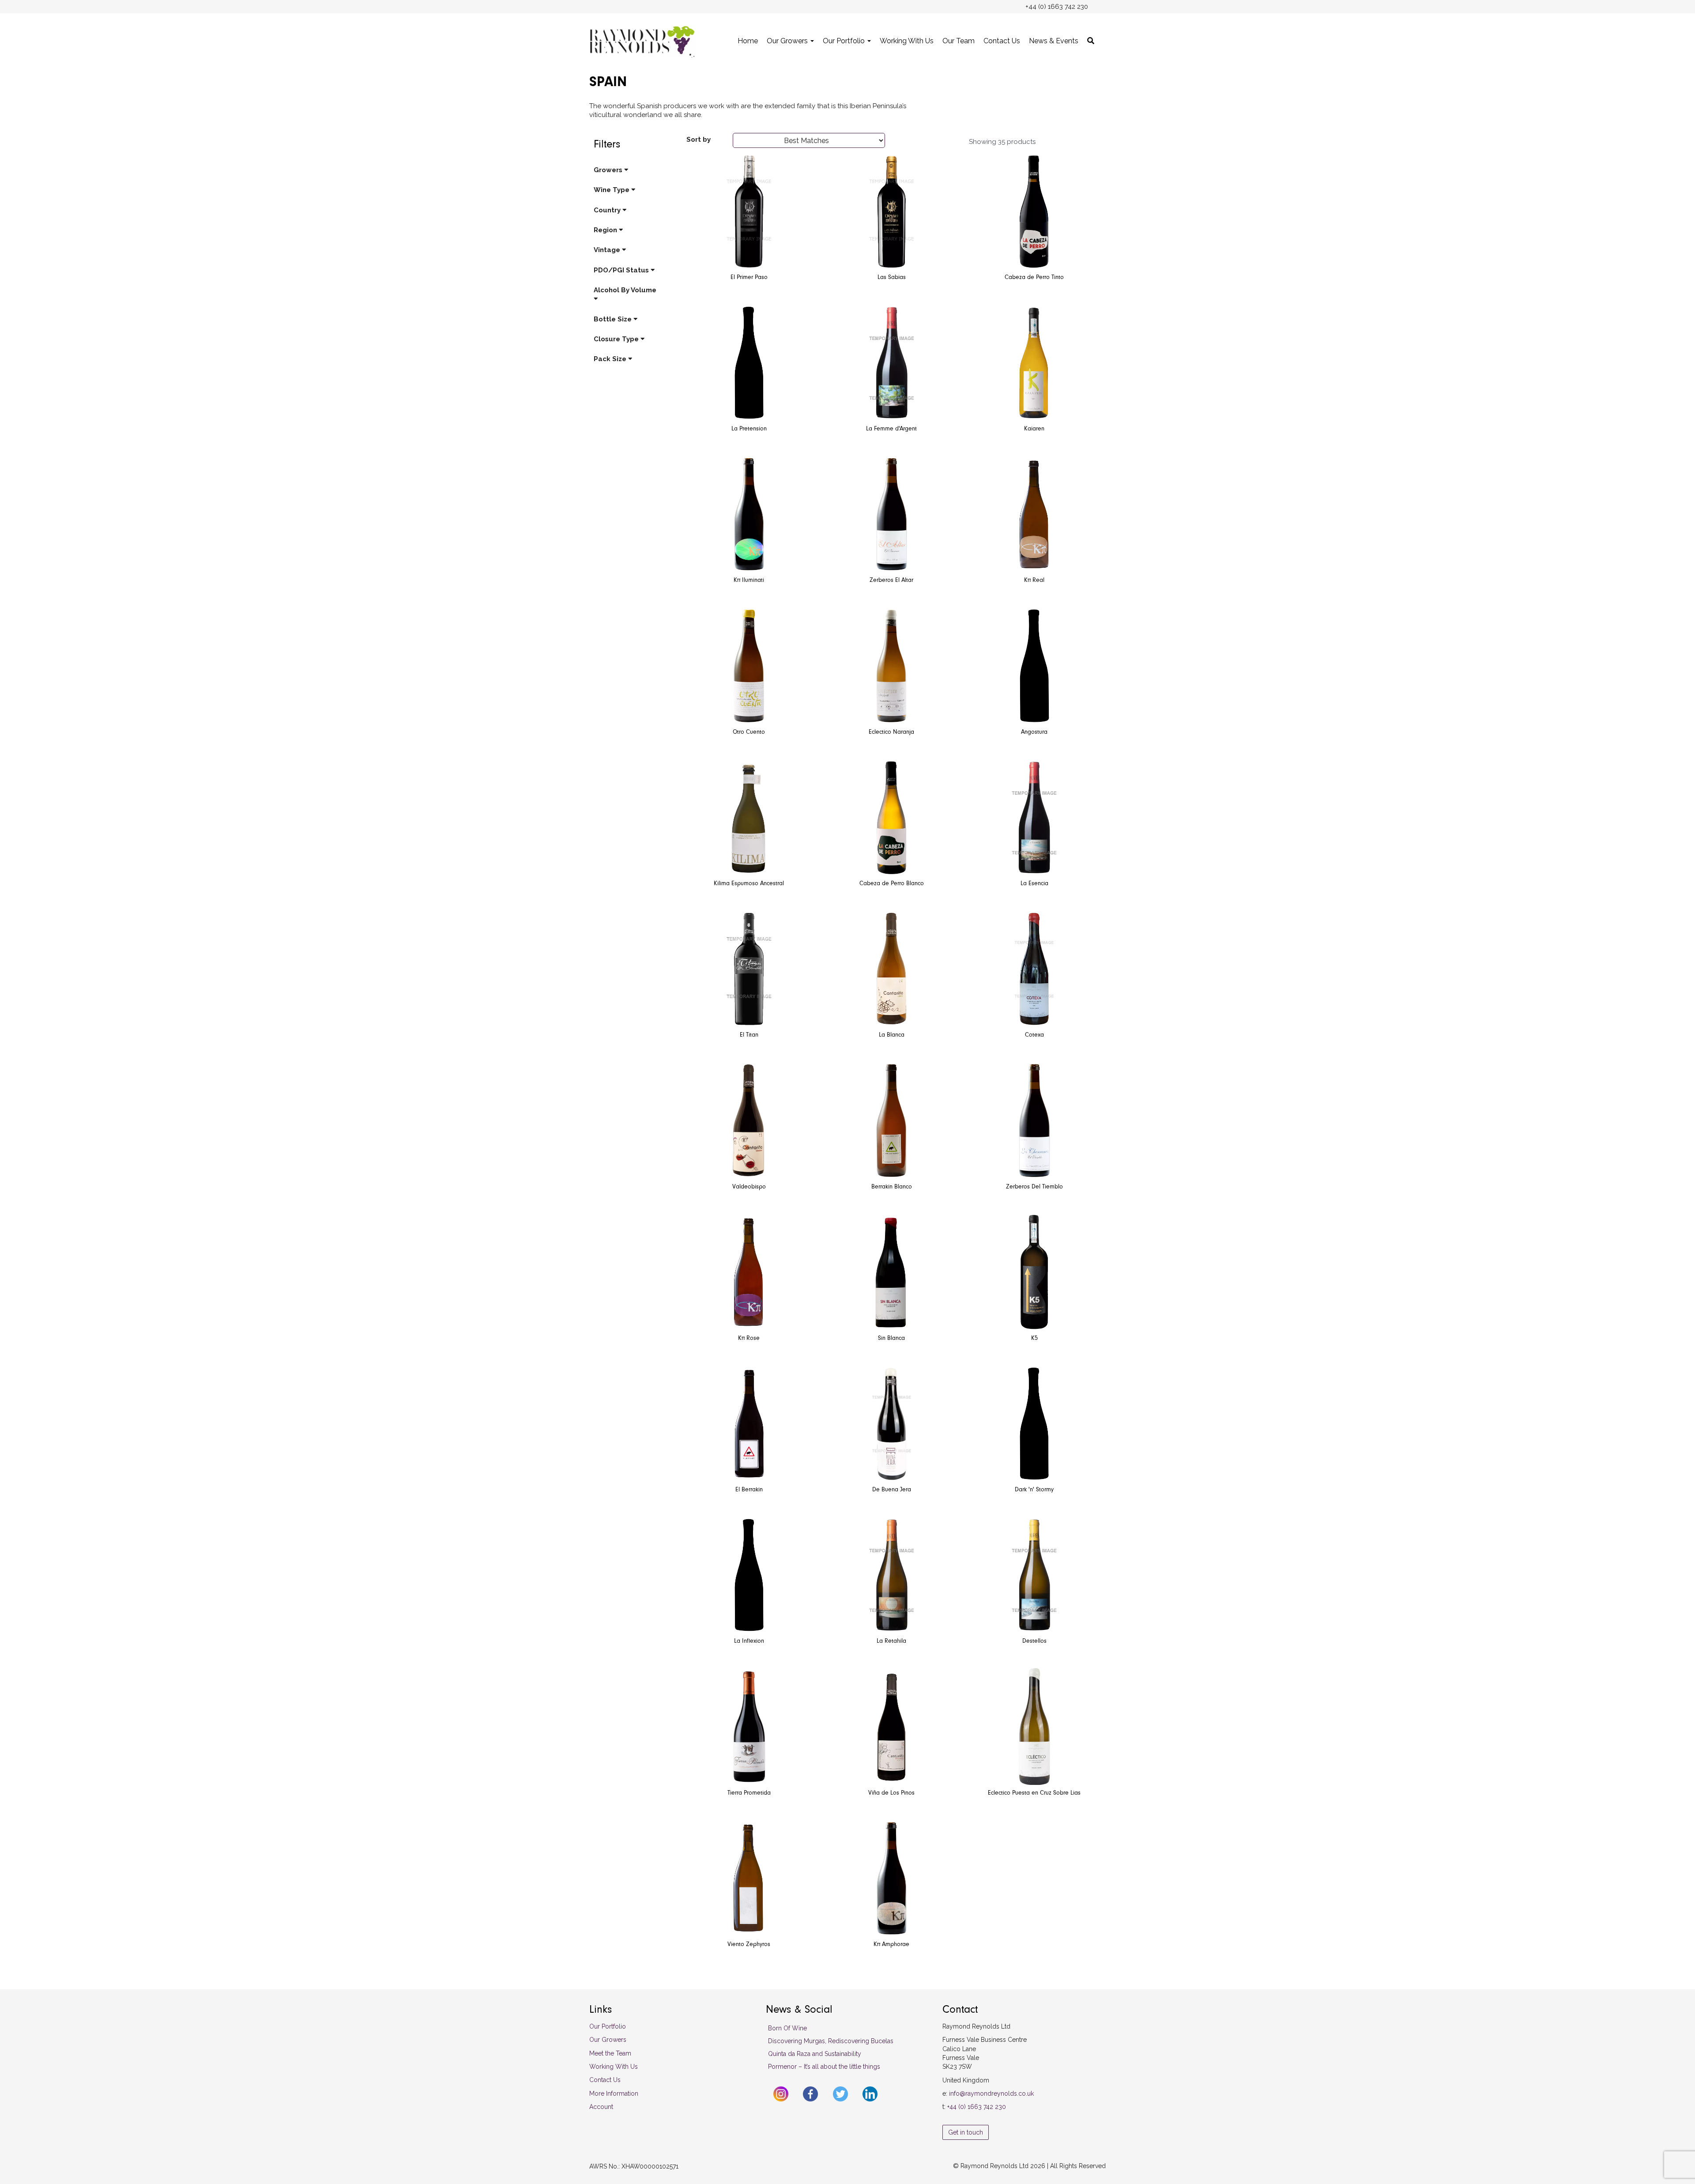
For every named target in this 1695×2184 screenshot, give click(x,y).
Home (748, 41)
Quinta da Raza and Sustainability (815, 2054)
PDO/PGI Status (622, 270)
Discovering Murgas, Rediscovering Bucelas (831, 2041)
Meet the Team (610, 2053)
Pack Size (611, 359)
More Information (614, 2093)
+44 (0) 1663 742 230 (977, 2107)
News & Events (1054, 41)
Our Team (959, 41)
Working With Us (907, 41)
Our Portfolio (845, 41)
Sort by (699, 140)
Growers (609, 170)
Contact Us (1002, 41)
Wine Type (612, 190)
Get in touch (966, 2132)
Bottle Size (614, 319)
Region (606, 230)
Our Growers (788, 41)
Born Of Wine (787, 2028)
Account (601, 2107)
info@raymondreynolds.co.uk (991, 2093)
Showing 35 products (1002, 142)
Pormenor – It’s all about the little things (824, 2067)
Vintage (608, 250)
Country (608, 210)
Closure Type (617, 339)
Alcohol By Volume (625, 290)
